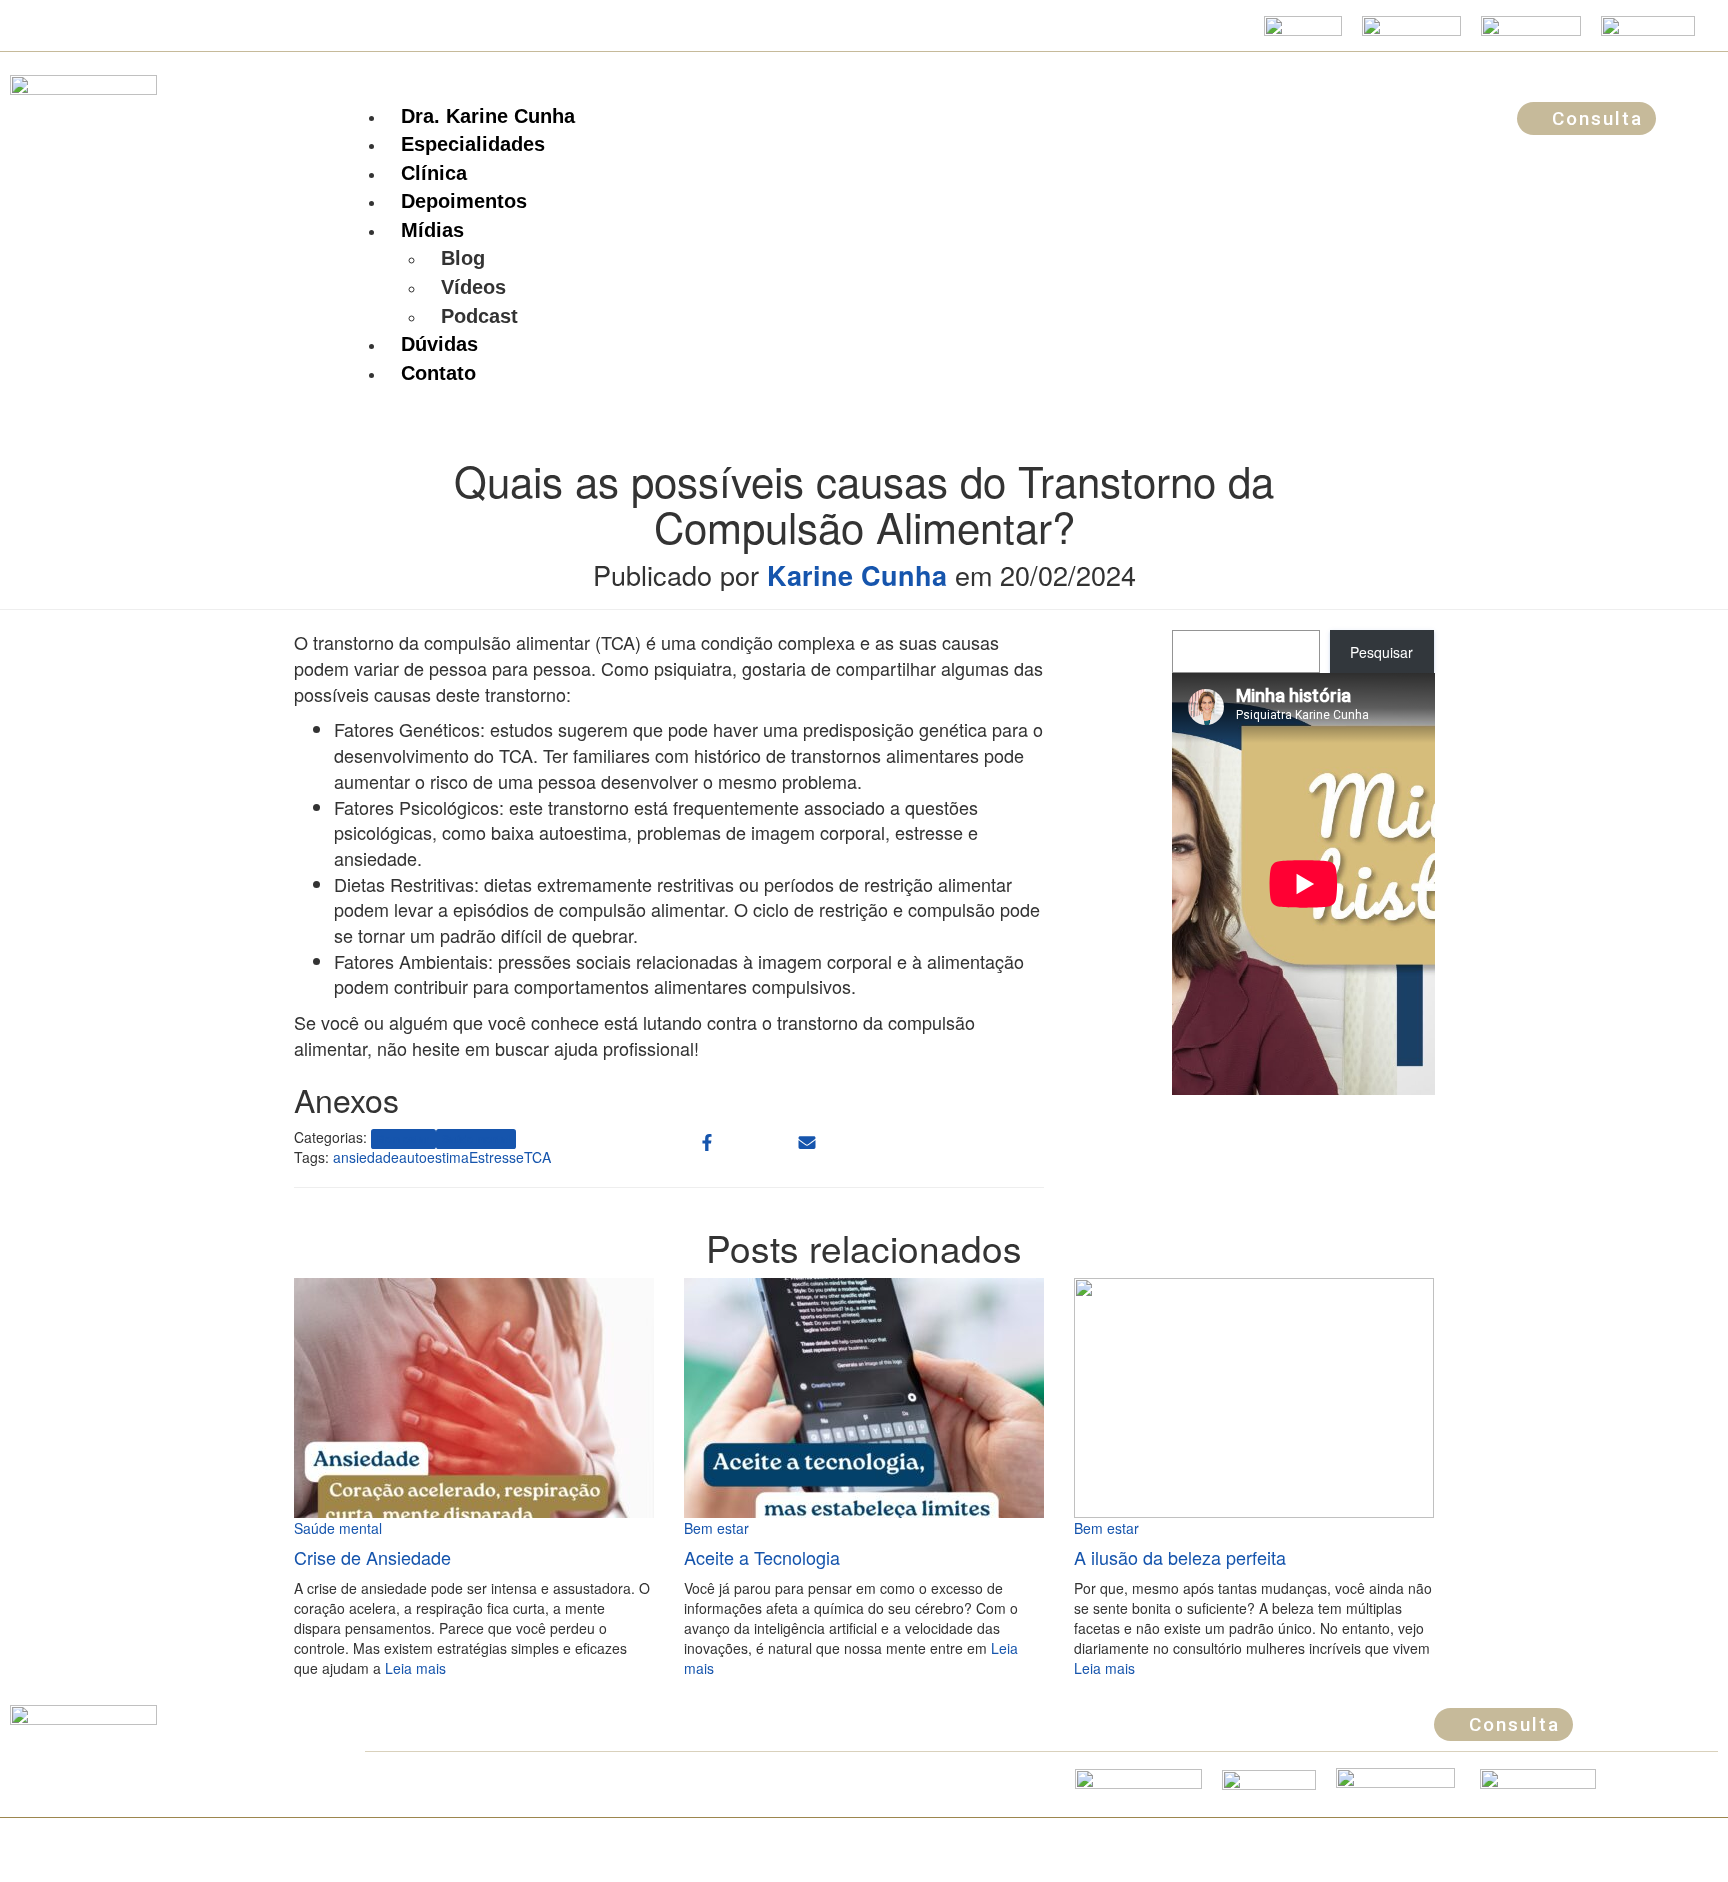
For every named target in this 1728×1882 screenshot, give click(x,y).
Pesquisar (1381, 652)
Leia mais (413, 1668)
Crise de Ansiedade (372, 1557)
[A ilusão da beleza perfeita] (1254, 1396)
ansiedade (366, 1157)
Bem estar (403, 1138)
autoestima (434, 1157)
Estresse (496, 1157)
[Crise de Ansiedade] (474, 1396)
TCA (537, 1157)
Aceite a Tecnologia (762, 1557)
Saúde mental (476, 1138)
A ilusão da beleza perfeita (1180, 1557)
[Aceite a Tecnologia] (864, 1396)
